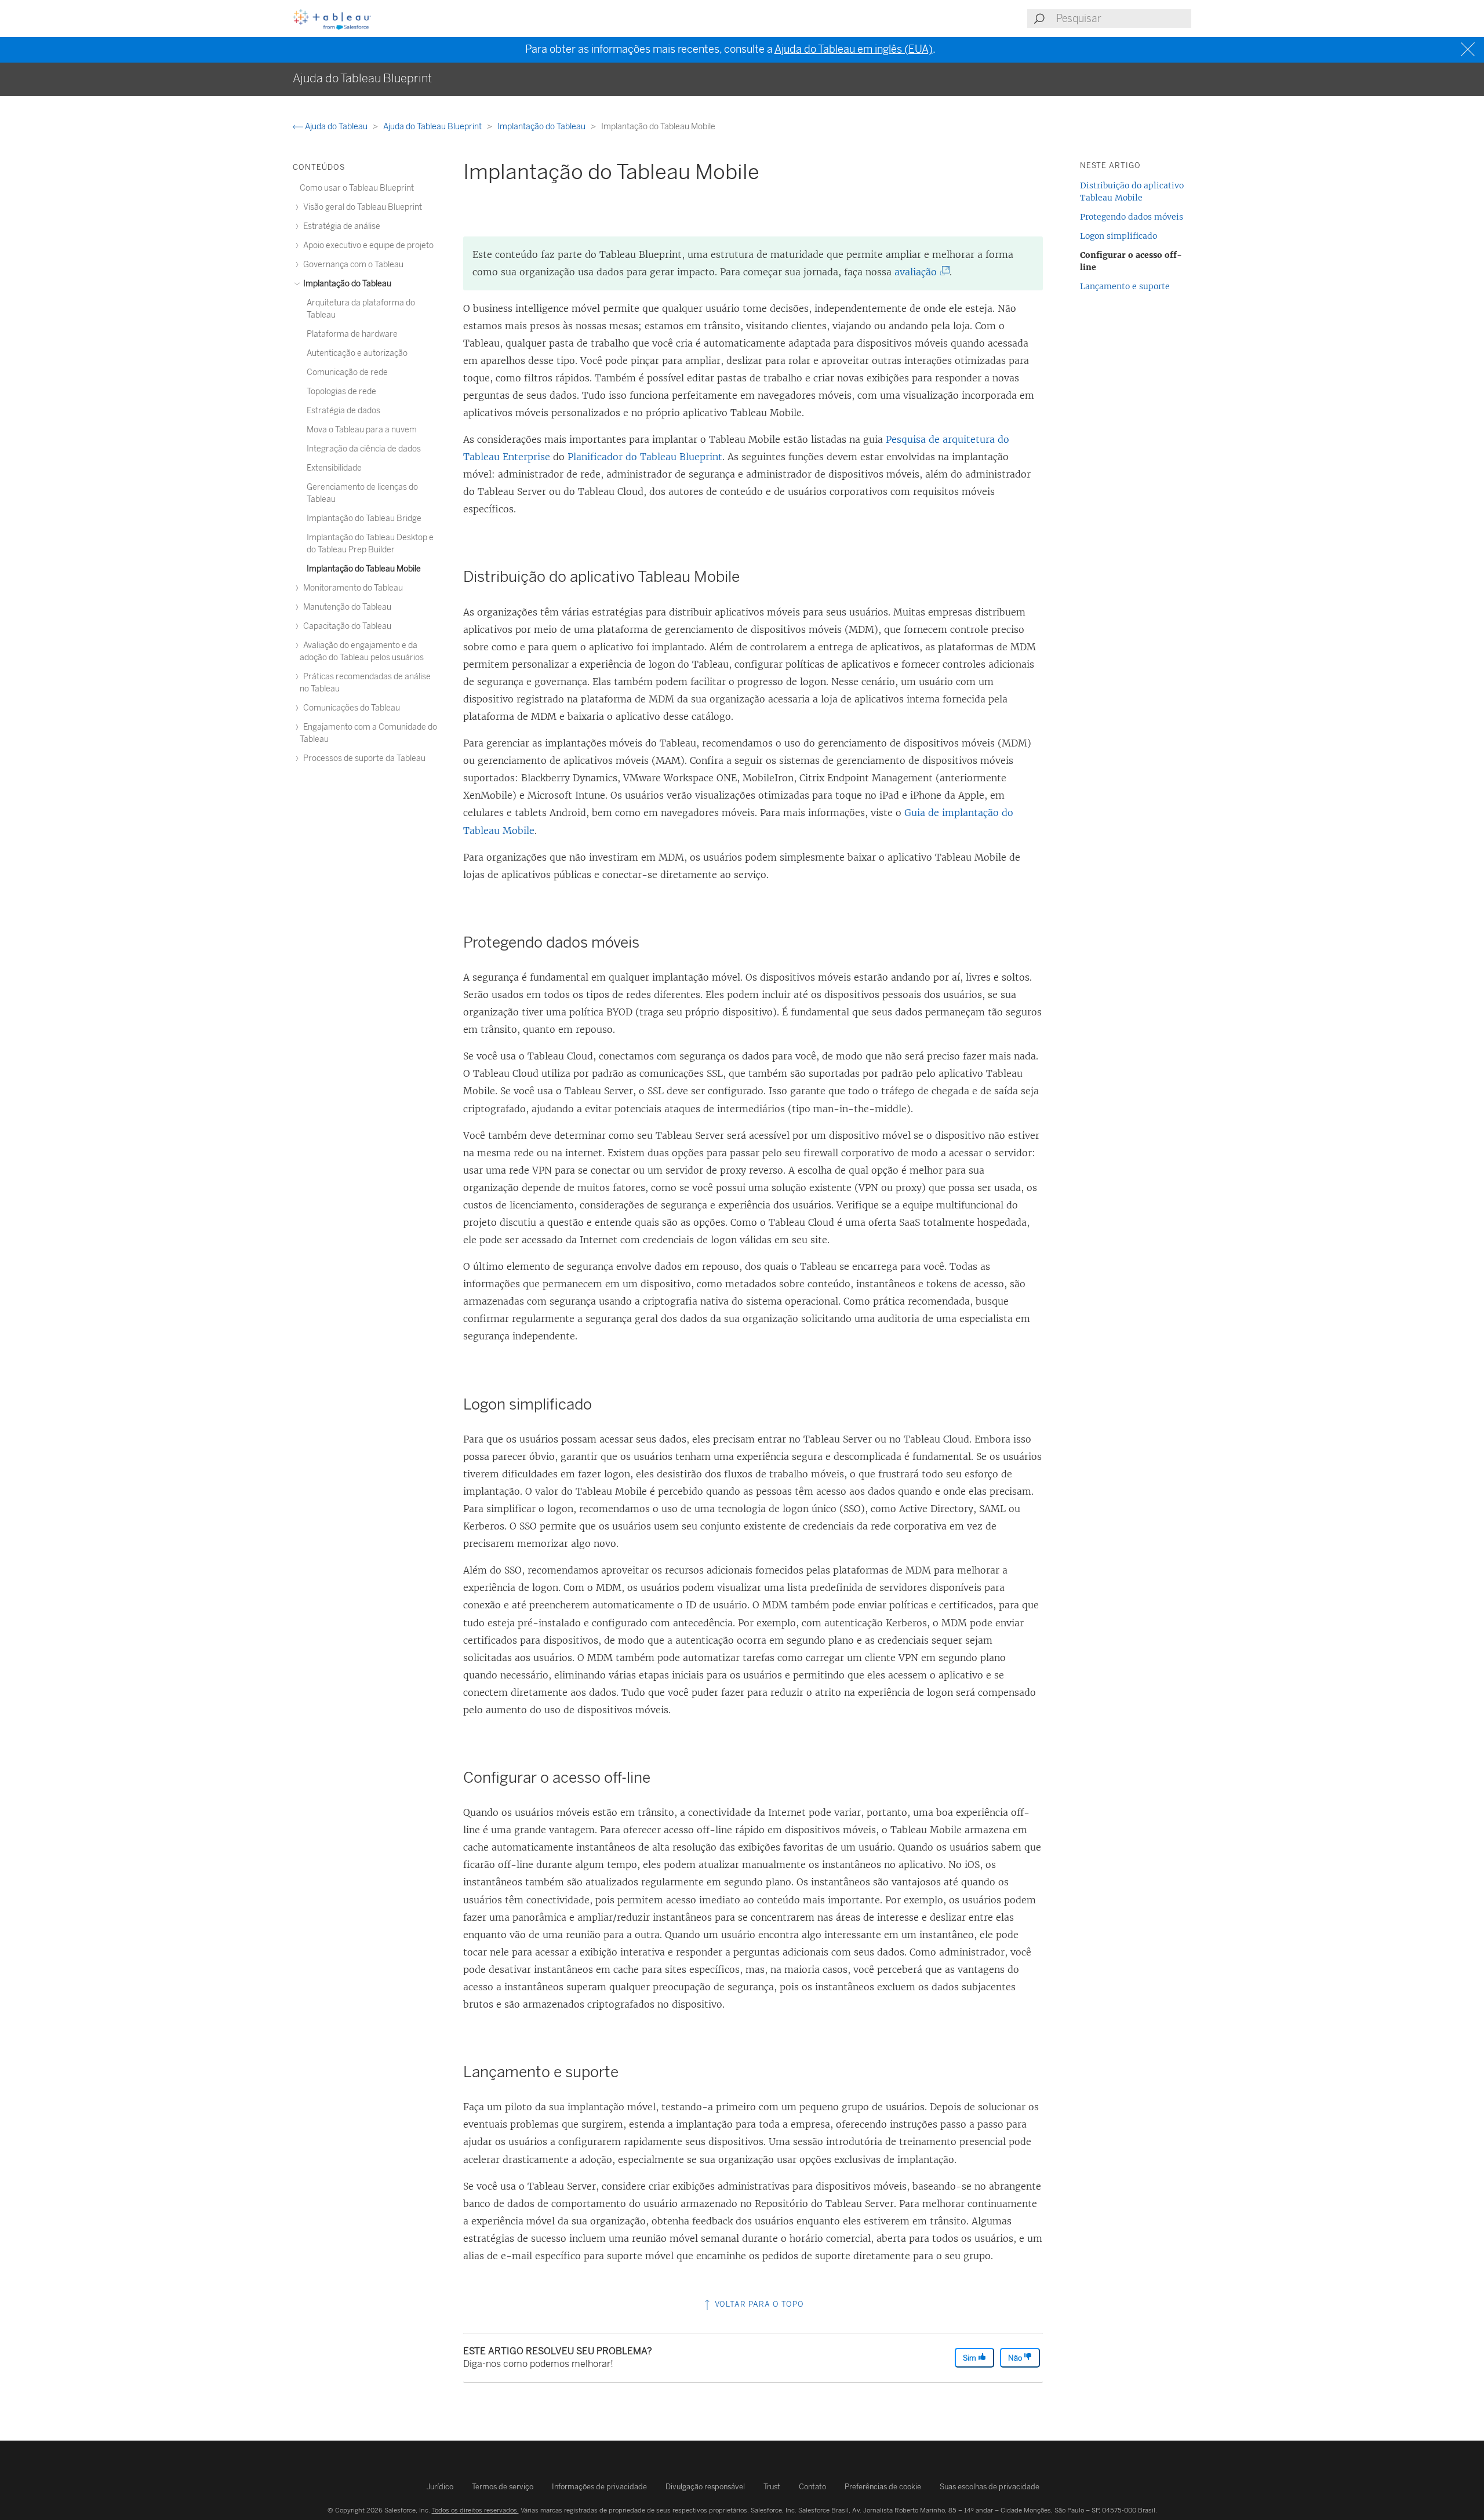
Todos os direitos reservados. (475, 2510)
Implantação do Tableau (542, 127)
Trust (772, 2487)
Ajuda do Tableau (336, 127)
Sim (970, 2358)
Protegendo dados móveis (1132, 217)
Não (1016, 2358)
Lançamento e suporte (1125, 286)
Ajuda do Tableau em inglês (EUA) (854, 49)
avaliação (920, 272)
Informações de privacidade (599, 2487)
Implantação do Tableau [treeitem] (346, 284)
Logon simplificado (1119, 236)
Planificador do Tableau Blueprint (645, 457)
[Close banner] (1469, 50)
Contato (812, 2487)
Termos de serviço (503, 2487)
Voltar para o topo (758, 2304)
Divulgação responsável (705, 2487)
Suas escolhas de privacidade (990, 2487)
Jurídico (440, 2487)
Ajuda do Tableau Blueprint (433, 127)
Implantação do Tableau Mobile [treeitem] (364, 569)
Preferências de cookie (883, 2487)
